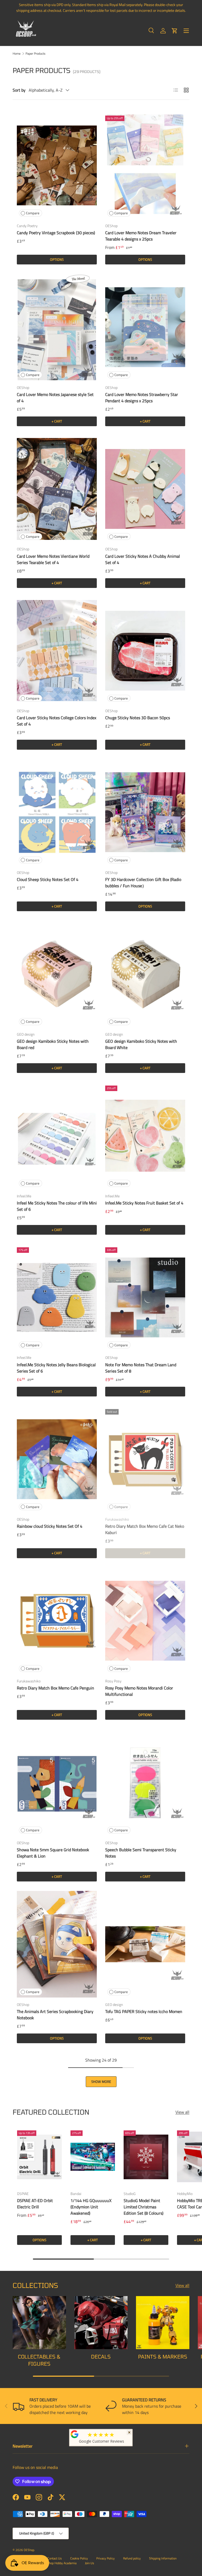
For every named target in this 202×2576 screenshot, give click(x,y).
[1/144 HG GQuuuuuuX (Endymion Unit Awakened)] (93, 2157)
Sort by (19, 90)
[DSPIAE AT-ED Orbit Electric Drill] (39, 2157)
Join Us (90, 2563)
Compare (33, 213)
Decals (101, 2357)
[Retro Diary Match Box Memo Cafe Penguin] (57, 1621)
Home (17, 54)
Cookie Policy (79, 2558)
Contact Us (55, 2558)
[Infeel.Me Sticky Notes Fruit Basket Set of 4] (145, 1136)
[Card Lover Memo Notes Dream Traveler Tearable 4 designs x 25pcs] (145, 166)
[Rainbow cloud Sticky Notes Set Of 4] (57, 1459)
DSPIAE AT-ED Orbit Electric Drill (35, 2204)
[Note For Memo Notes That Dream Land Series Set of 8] (145, 1297)
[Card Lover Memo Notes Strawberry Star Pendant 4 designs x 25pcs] (145, 327)
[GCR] (75, 2434)
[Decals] (101, 2323)
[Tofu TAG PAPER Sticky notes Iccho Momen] (145, 1944)
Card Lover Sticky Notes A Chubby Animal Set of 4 (143, 559)
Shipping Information (163, 2558)
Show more (101, 2082)
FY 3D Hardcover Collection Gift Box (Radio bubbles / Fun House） (143, 883)
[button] (175, 31)
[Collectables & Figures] (39, 2323)
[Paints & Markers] (163, 2323)
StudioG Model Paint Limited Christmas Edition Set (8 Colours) (143, 2207)
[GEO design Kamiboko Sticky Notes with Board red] (57, 974)
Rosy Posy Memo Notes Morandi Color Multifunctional (139, 1691)
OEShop (29, 2550)
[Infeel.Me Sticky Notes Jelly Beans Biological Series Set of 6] (57, 1297)
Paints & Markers (163, 2357)
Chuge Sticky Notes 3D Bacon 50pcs (138, 718)
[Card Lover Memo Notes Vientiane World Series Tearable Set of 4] (57, 489)
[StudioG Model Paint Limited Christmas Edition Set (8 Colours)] (146, 2157)
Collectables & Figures (39, 2360)
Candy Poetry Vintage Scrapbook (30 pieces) (56, 233)
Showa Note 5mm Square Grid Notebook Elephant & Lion (53, 1853)
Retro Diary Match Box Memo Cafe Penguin (55, 1688)
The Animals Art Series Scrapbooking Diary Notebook (55, 2015)
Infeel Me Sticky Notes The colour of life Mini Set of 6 (57, 1206)
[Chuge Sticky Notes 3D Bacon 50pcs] (145, 651)
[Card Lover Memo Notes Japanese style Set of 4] (57, 327)
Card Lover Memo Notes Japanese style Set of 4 (55, 398)
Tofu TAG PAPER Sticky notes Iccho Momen (144, 2011)
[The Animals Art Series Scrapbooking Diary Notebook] (57, 1944)
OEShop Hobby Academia (60, 2563)
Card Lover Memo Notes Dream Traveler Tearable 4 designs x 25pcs (141, 236)
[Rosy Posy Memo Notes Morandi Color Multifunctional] (145, 1621)
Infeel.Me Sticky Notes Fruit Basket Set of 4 (144, 1203)
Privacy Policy (105, 2558)
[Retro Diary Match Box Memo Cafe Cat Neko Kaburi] (145, 1459)
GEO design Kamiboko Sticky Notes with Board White (141, 1044)
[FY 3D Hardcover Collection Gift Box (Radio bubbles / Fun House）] (145, 812)
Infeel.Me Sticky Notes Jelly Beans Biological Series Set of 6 (56, 1368)
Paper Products (36, 54)
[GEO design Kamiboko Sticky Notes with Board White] (145, 974)
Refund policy (132, 2558)
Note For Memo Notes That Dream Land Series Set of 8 (141, 1368)
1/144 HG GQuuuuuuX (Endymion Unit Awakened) (91, 2207)
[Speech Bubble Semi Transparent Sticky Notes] (145, 1782)
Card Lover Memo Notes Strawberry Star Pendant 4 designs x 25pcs (142, 398)
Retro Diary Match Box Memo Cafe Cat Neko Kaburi (145, 1529)
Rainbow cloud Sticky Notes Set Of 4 (50, 1526)
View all (182, 2112)
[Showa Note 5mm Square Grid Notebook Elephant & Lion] (57, 1782)
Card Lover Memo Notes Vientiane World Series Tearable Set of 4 (53, 559)
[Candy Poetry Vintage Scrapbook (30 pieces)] (57, 166)
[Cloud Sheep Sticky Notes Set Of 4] (57, 812)
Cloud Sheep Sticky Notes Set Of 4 (48, 879)
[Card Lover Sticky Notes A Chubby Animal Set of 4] (145, 489)
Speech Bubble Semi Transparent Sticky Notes (141, 1853)
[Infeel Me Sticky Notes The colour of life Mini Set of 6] (57, 1136)
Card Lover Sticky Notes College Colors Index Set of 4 (57, 721)
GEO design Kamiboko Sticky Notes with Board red (53, 1044)
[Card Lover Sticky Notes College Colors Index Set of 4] (57, 651)
